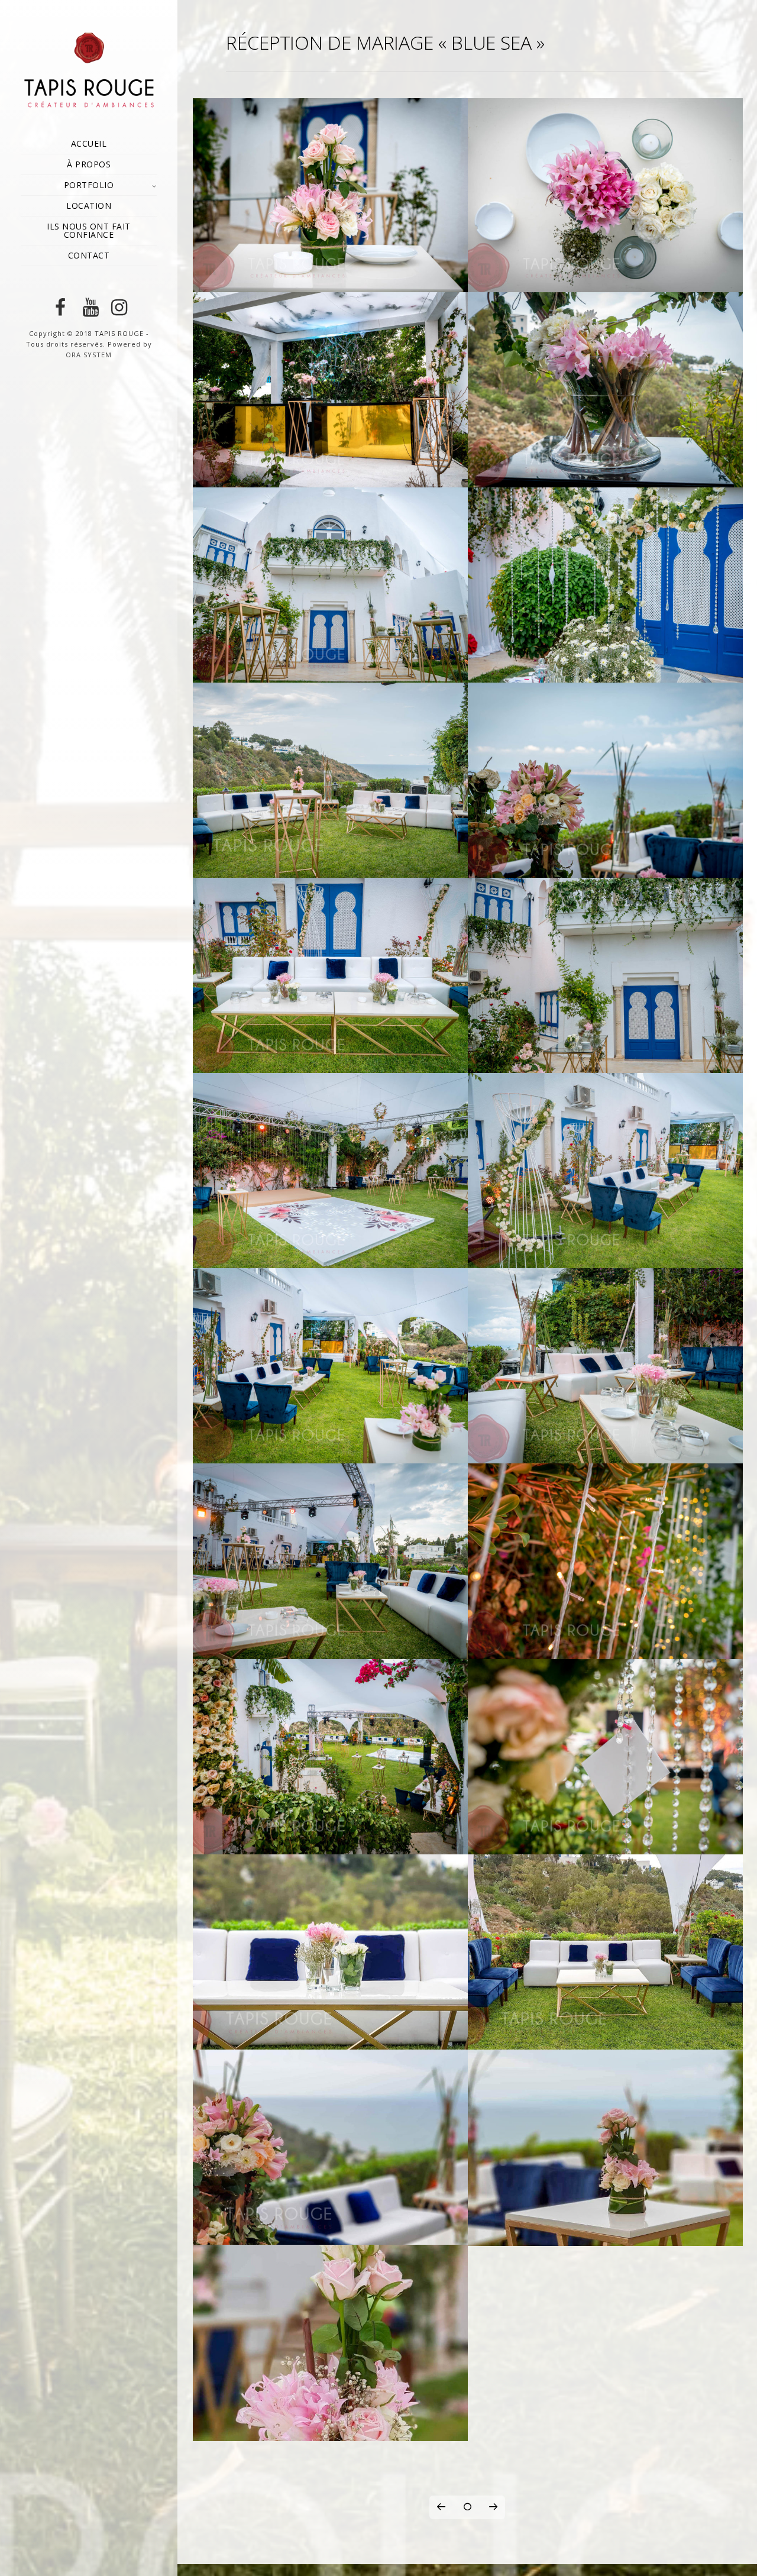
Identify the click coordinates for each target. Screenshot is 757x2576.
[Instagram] (117, 308)
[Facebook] (60, 308)
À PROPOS (89, 164)
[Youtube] (89, 308)
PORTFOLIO (89, 185)
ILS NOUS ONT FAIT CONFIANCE (89, 230)
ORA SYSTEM (89, 355)
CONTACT (89, 255)
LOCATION (89, 206)
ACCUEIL (89, 143)
